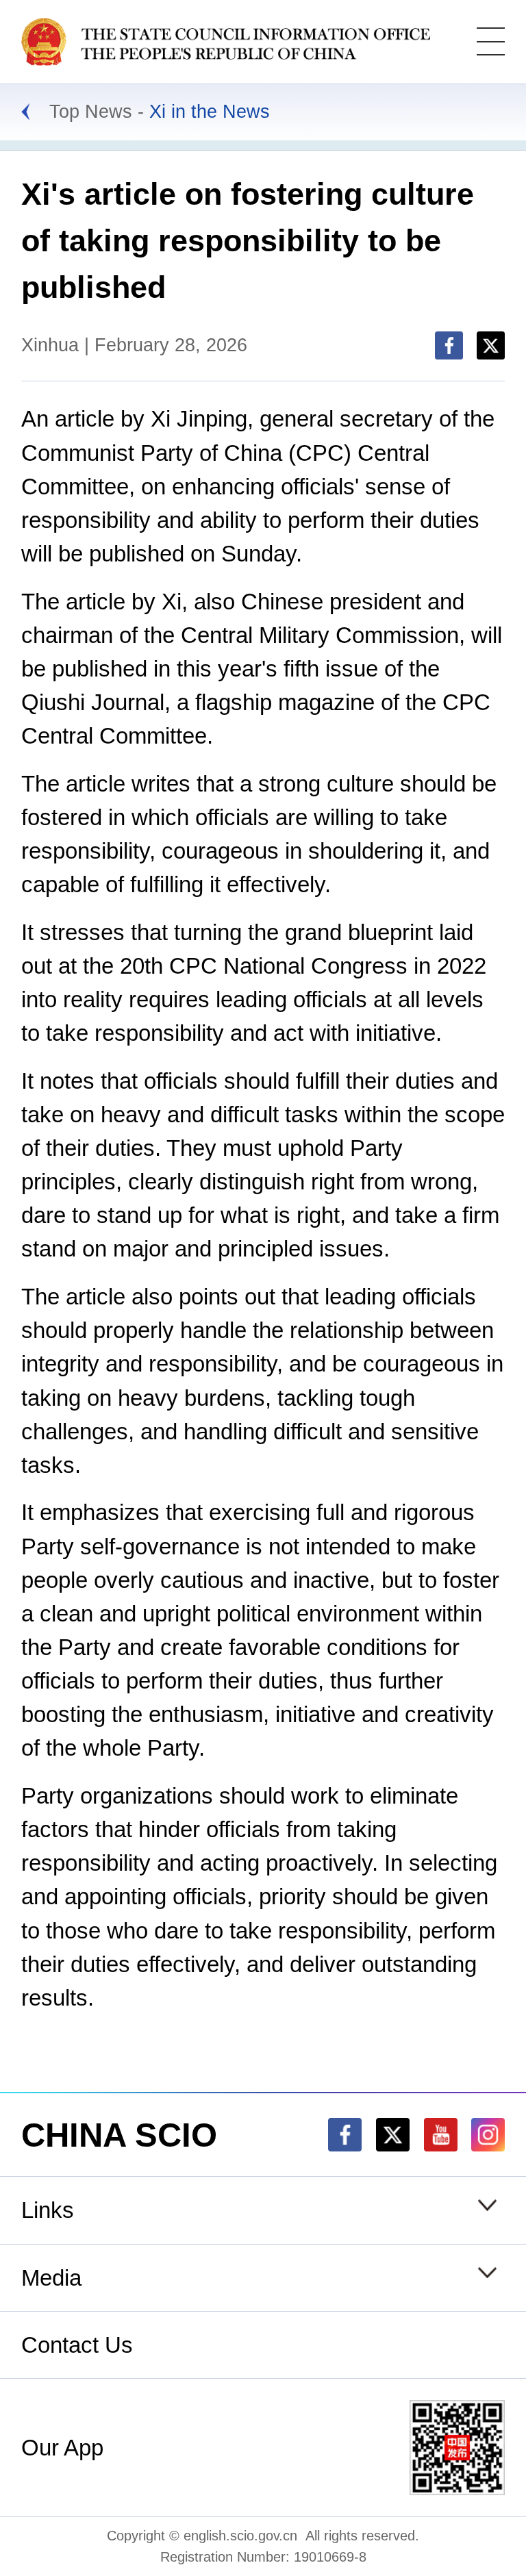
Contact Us (77, 2345)
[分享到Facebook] (449, 345)
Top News (91, 112)
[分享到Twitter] (491, 345)
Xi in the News (210, 112)
